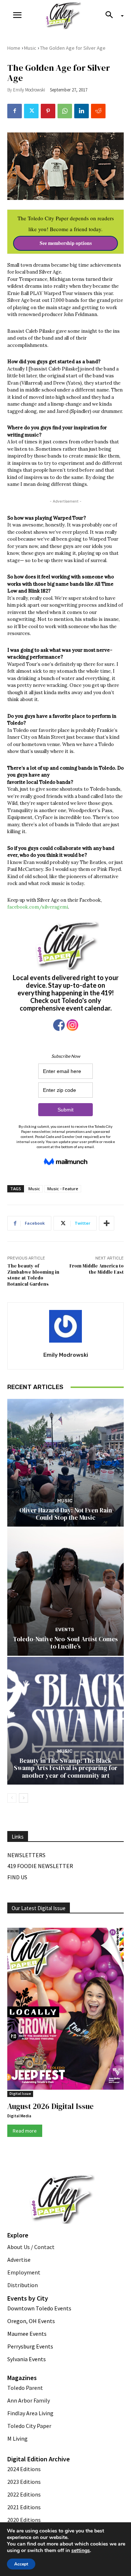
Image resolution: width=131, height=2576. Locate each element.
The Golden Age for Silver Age (73, 48)
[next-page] (23, 1798)
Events (65, 1629)
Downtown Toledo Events (39, 2308)
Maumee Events (27, 2334)
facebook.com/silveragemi (38, 907)
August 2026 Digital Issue (50, 2106)
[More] (107, 1223)
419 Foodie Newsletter (40, 1866)
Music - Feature (63, 1189)
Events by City (28, 2298)
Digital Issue (20, 2094)
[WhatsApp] (65, 111)
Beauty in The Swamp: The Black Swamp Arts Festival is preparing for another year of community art (66, 1768)
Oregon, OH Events (31, 2321)
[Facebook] (15, 111)
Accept (21, 2564)
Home (14, 48)
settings (81, 2551)
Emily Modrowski (29, 90)
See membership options (66, 243)
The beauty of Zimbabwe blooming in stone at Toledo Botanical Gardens (33, 1275)
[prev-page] (12, 1798)
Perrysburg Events (30, 2346)
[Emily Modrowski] (65, 1326)
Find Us (17, 1877)
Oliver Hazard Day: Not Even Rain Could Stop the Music (66, 1514)
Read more (25, 2131)
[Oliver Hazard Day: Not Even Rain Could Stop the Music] (65, 1463)
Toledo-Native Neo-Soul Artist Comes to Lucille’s (65, 1643)
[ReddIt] (98, 111)
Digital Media (19, 2116)
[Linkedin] (82, 111)
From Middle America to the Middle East (97, 1269)
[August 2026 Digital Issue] (65, 2010)
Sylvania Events (27, 2359)
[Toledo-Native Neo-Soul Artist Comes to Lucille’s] (65, 1592)
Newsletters (26, 1855)
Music (30, 48)
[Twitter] (31, 111)
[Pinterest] (48, 111)
